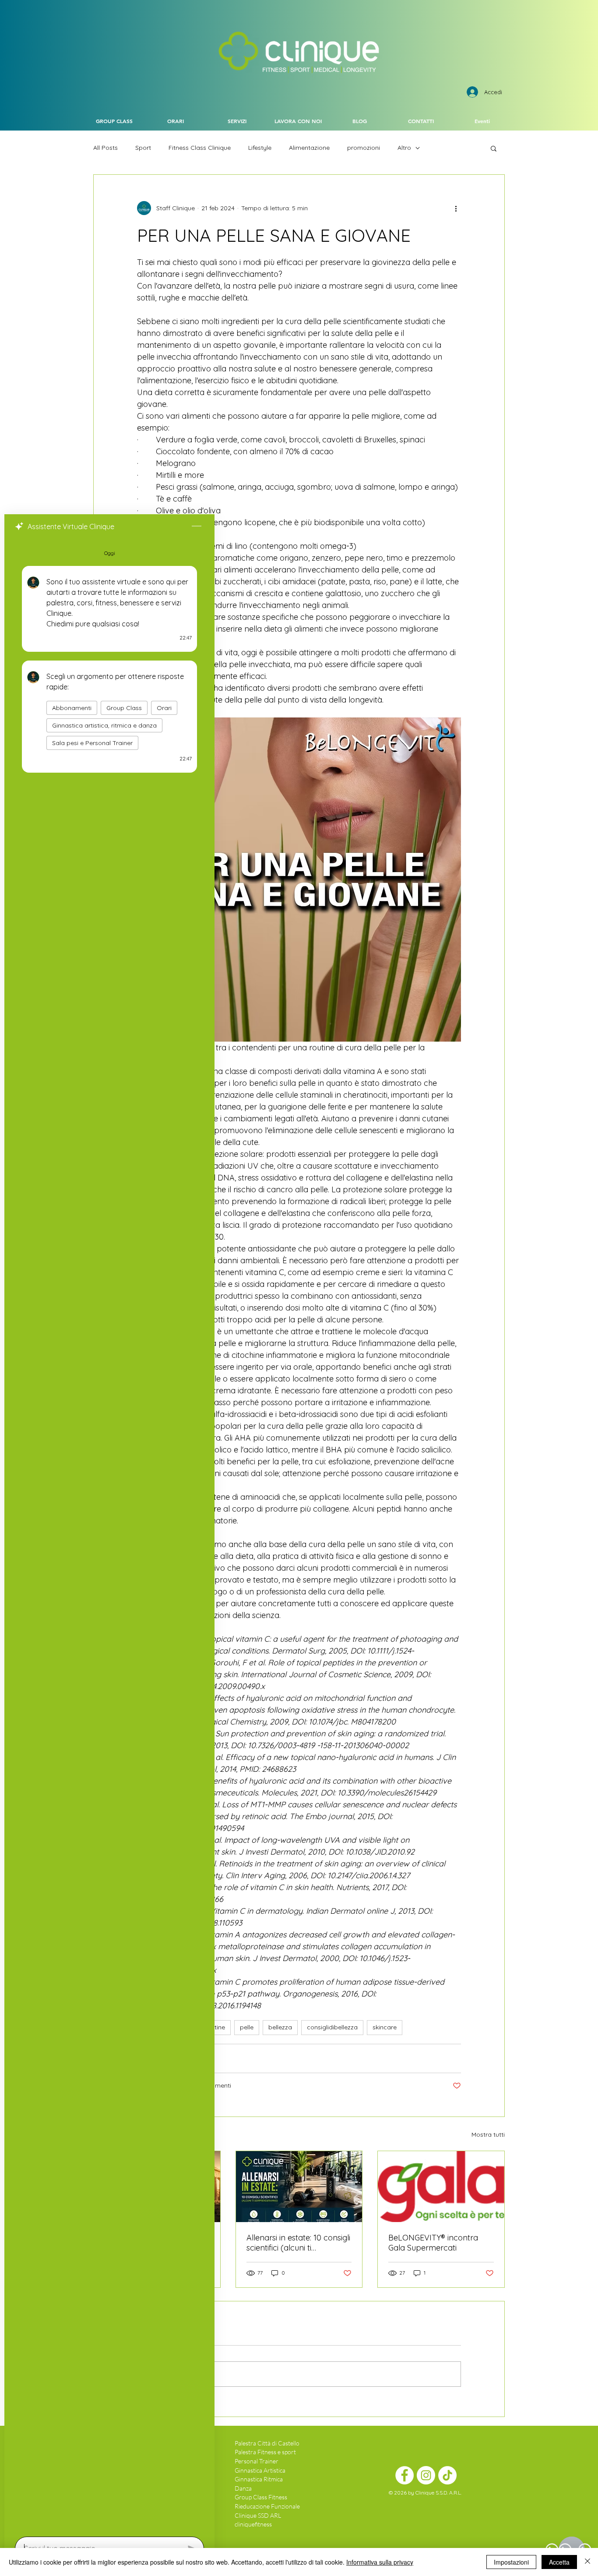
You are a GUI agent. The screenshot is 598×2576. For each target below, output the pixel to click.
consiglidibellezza (332, 2027)
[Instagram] (426, 2475)
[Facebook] (405, 2475)
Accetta (559, 2562)
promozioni (364, 148)
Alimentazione (309, 148)
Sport (143, 148)
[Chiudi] (587, 2562)
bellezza (280, 2027)
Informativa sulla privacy (380, 2562)
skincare (385, 2027)
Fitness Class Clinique (200, 148)
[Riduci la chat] (197, 527)
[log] (109, 1535)
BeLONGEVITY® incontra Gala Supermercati (433, 2243)
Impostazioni (511, 2562)
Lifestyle (260, 148)
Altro (404, 148)
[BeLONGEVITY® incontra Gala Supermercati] (441, 2187)
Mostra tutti (488, 2134)
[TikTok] (447, 2475)
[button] (494, 148)
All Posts (106, 148)
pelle (247, 2027)
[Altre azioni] (456, 208)
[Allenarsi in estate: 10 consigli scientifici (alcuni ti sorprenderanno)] (299, 2187)
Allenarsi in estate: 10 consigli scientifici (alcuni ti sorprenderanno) (298, 2243)
